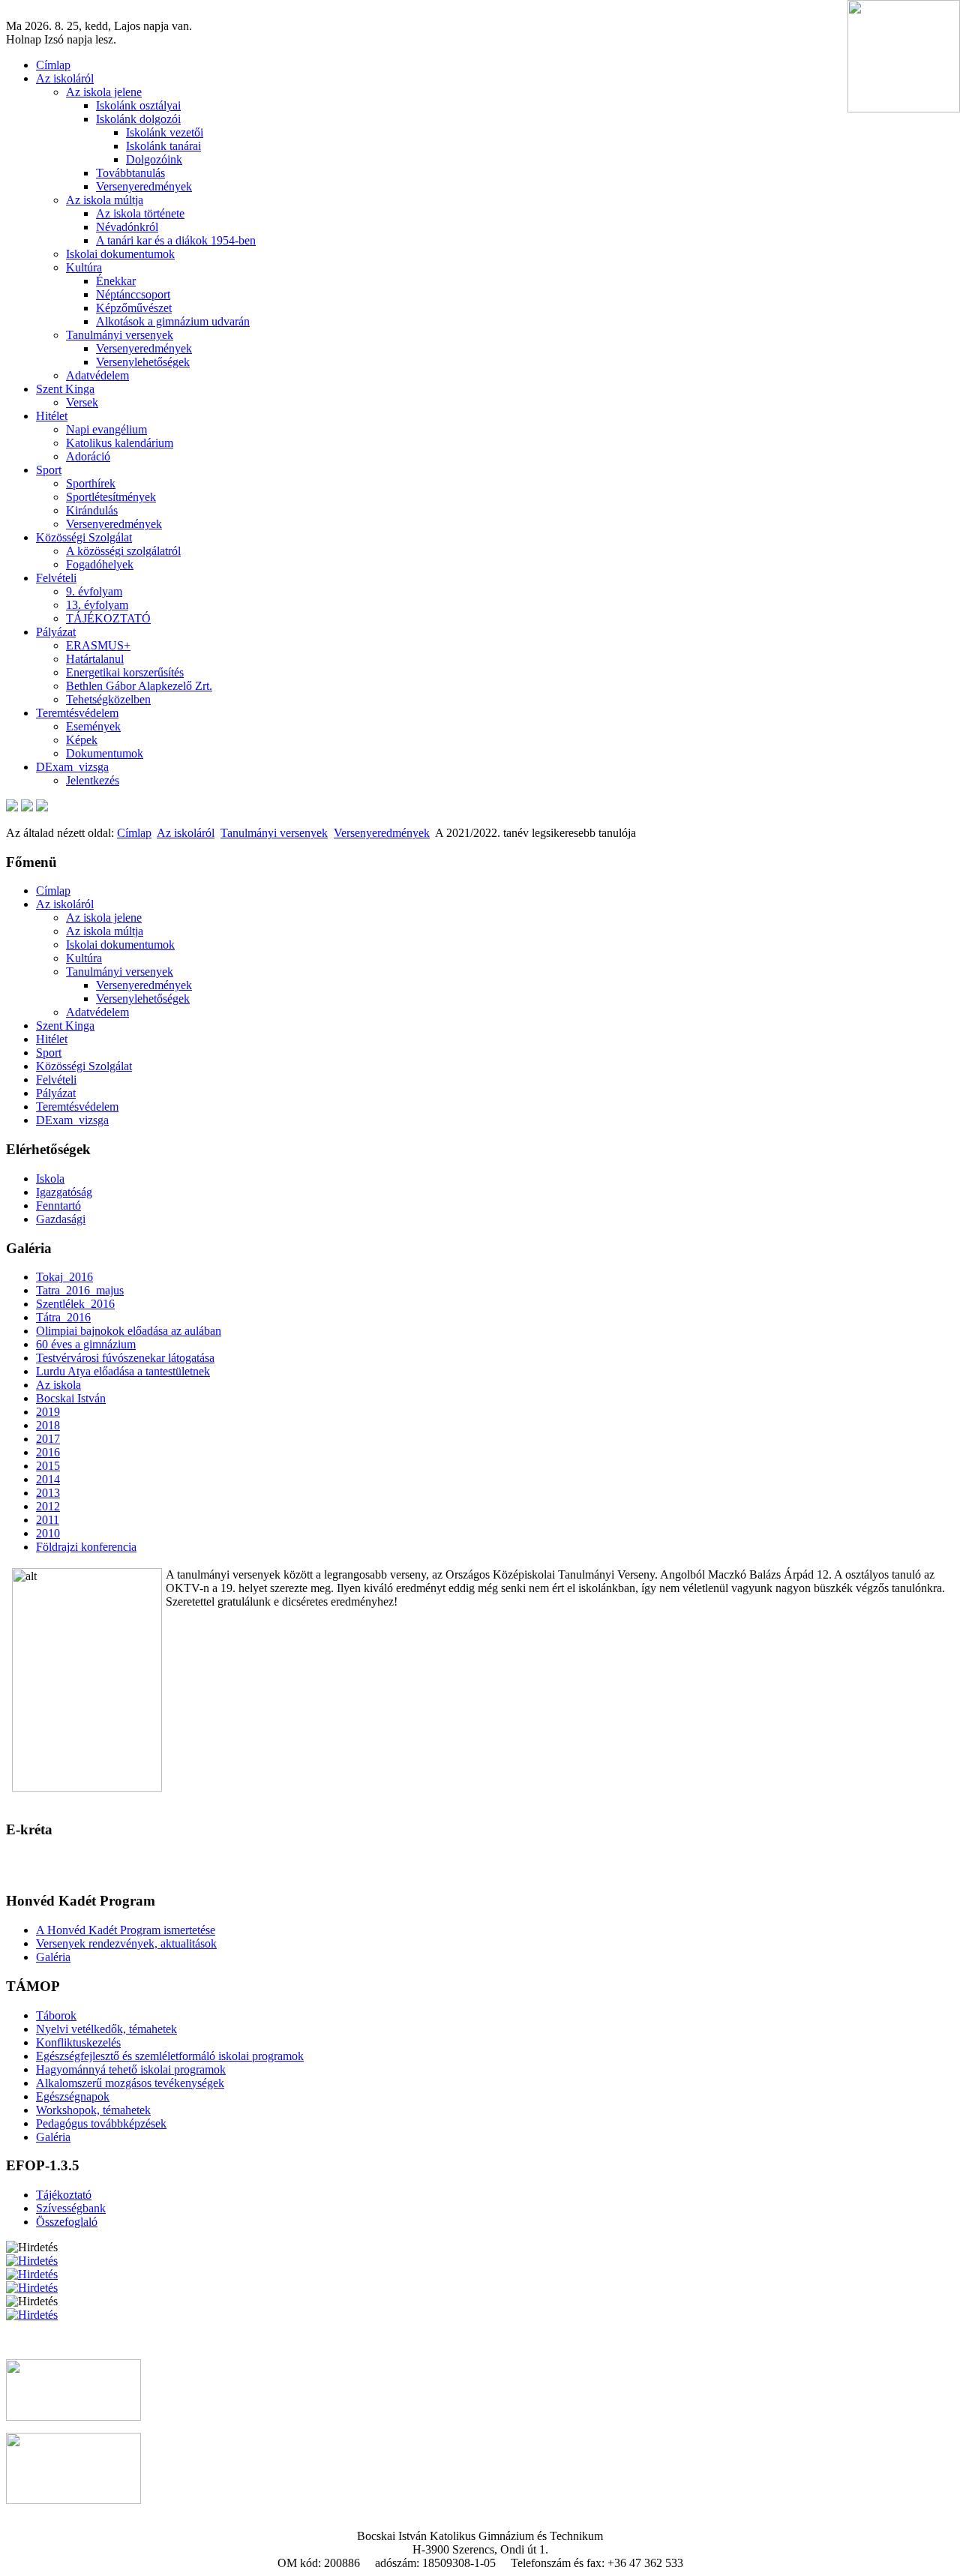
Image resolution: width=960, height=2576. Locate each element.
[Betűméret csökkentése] (27, 807)
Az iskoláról (186, 833)
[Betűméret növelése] (12, 807)
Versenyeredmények (382, 833)
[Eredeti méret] (42, 807)
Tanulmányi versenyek (274, 833)
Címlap (134, 833)
